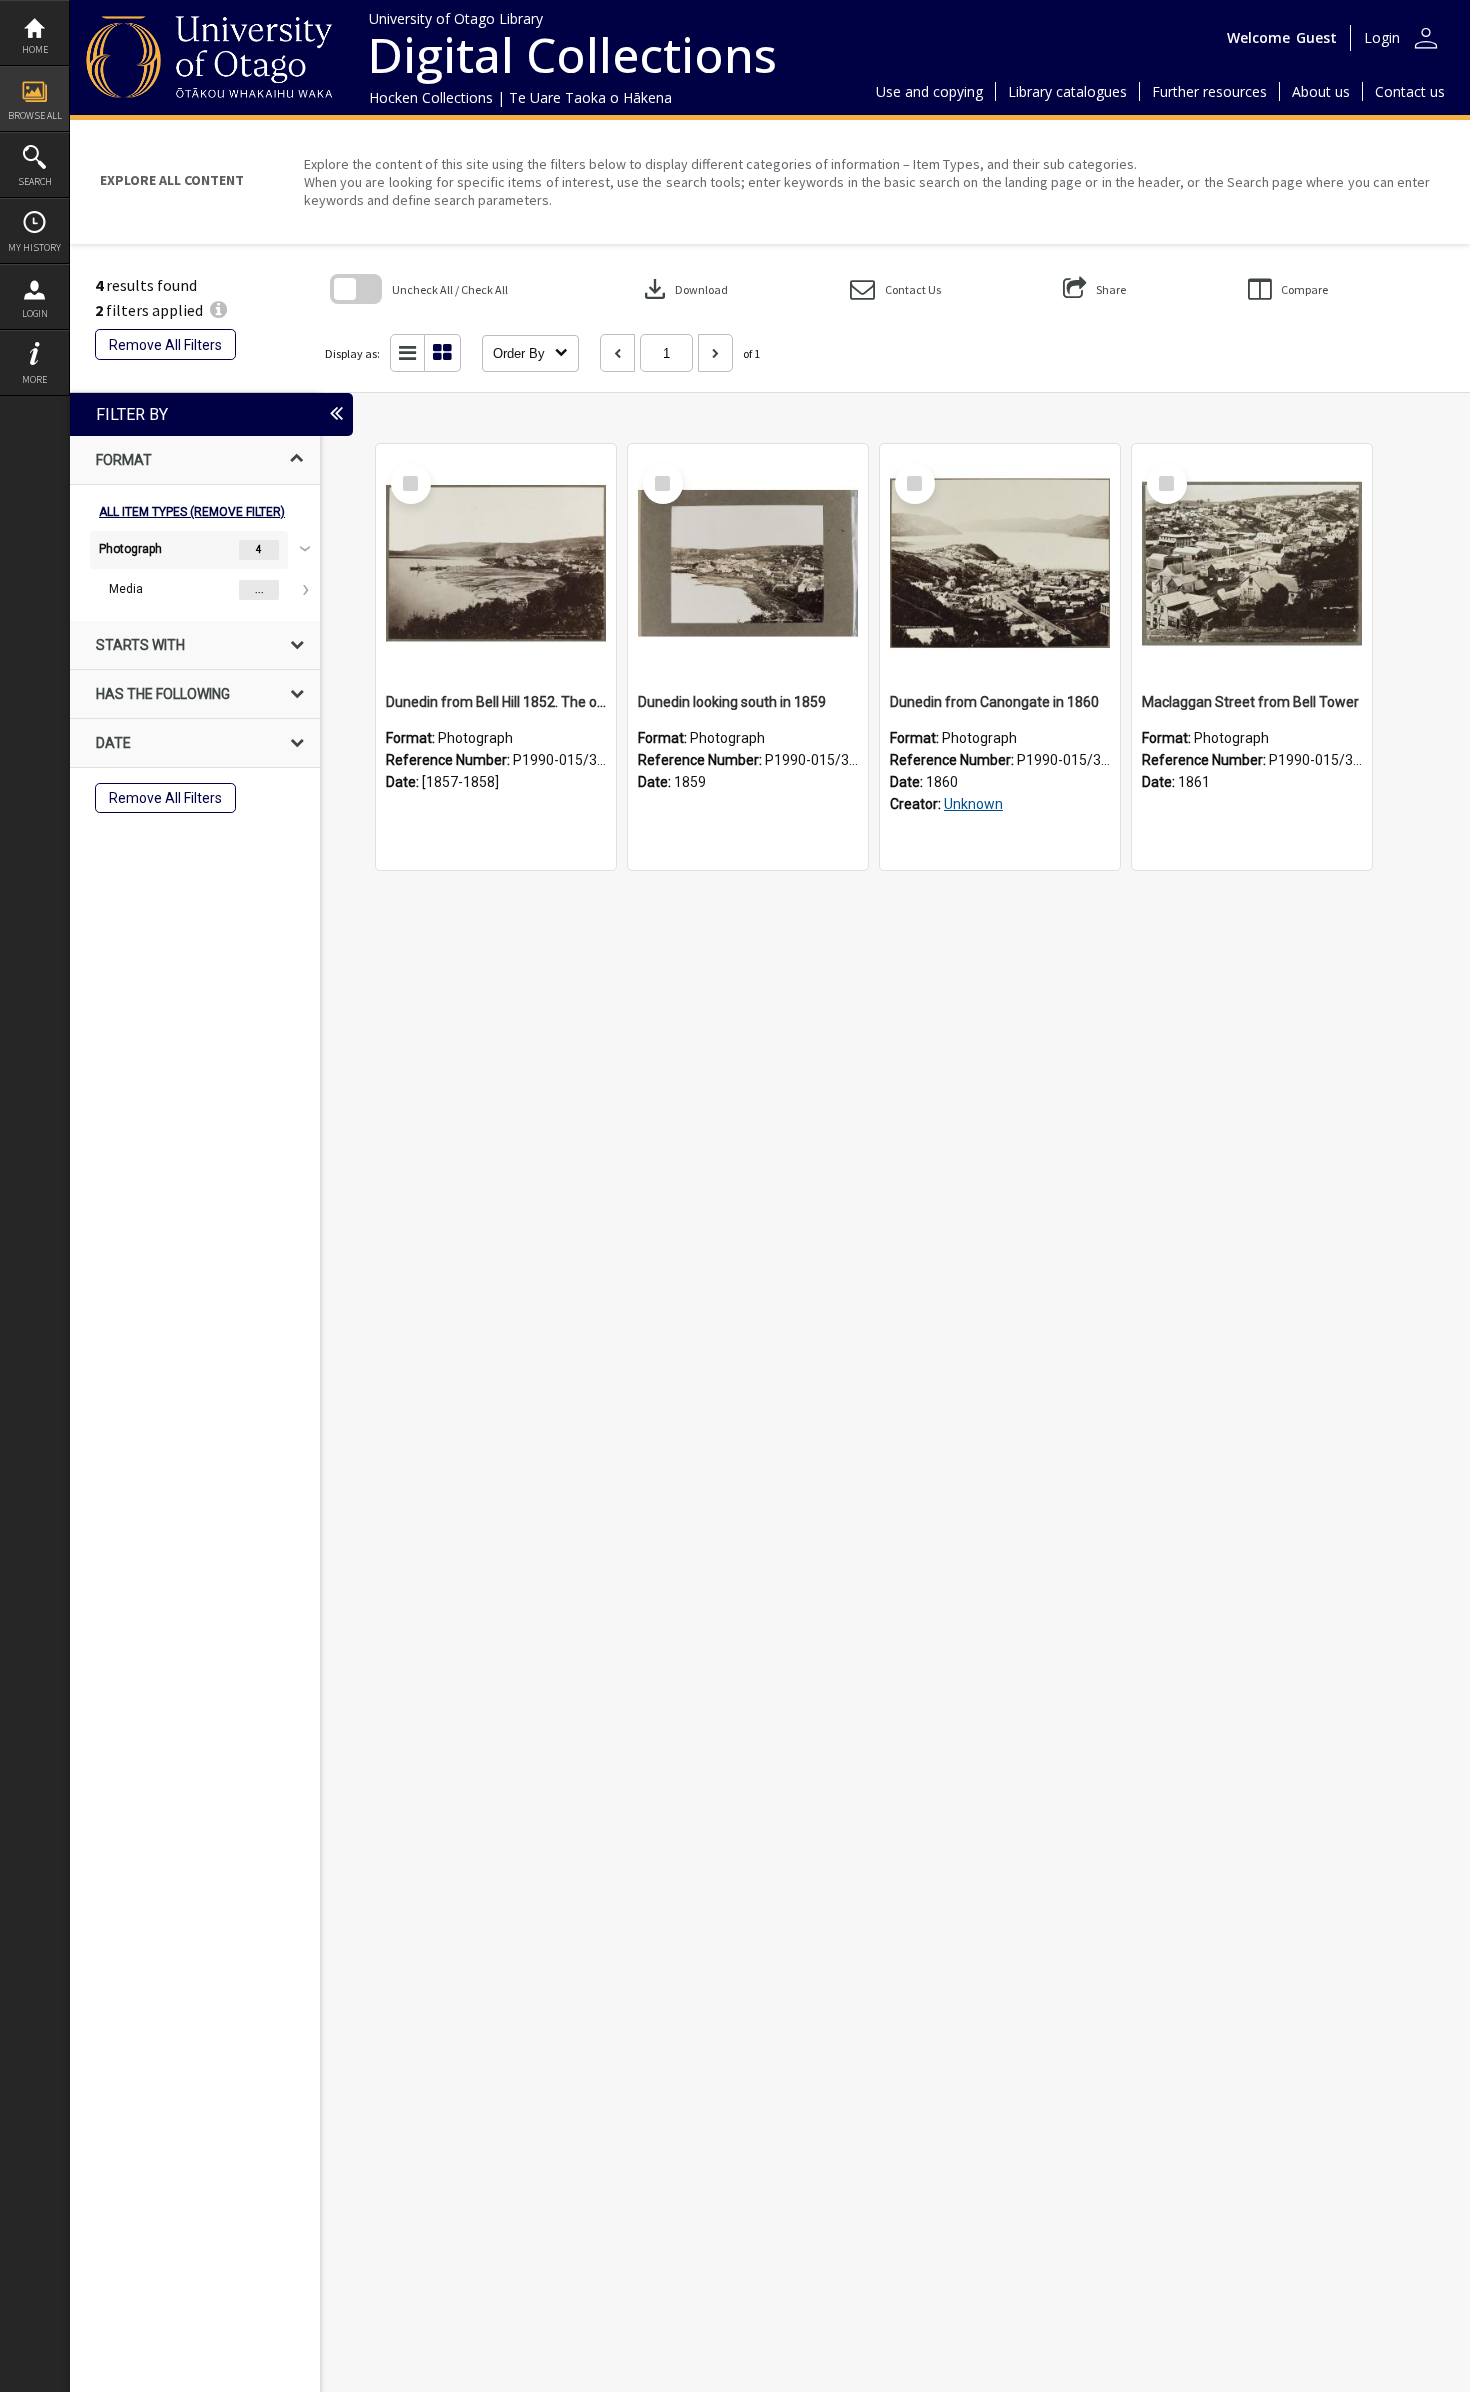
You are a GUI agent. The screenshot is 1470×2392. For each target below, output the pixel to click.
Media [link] (126, 589)
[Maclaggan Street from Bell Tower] (1252, 564)
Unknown (973, 804)
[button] (895, 289)
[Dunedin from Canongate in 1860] (1000, 564)
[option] (195, 570)
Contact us (1410, 91)
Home (35, 49)
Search (35, 181)
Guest (1316, 37)
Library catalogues (1067, 91)
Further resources (1209, 91)
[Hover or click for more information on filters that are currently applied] (218, 310)
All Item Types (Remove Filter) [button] (192, 512)
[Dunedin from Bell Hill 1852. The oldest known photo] (496, 564)
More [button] (34, 379)
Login (35, 313)
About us (1321, 91)
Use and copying (929, 91)
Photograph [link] (130, 549)
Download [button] (684, 289)
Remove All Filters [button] (165, 345)
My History (34, 247)
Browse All (35, 115)
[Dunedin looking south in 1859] (748, 564)
